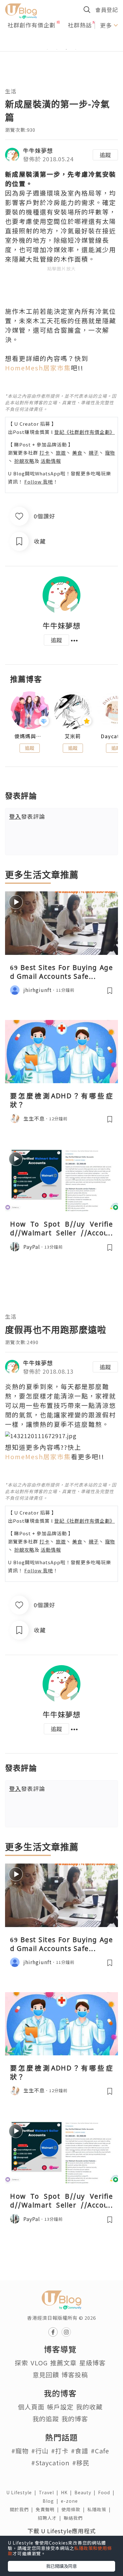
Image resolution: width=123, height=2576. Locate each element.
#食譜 (80, 2451)
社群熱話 (80, 25)
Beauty (86, 2492)
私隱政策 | (100, 2509)
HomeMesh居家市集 (38, 368)
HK (68, 2492)
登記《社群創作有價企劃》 (85, 432)
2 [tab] (57, 49)
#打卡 (60, 2451)
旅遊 (61, 453)
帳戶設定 (60, 2407)
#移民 (81, 2463)
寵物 (110, 453)
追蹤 (105, 155)
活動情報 (51, 461)
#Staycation (50, 2463)
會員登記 (107, 10)
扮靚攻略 (24, 461)
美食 (77, 453)
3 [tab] (66, 49)
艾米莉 (73, 736)
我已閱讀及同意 (61, 2566)
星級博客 (92, 2363)
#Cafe (100, 2451)
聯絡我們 (74, 2518)
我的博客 (75, 2419)
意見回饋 (46, 2375)
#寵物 (20, 2451)
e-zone (71, 2501)
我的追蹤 (46, 2419)
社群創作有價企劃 (32, 25)
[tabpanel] (61, 42)
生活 (11, 91)
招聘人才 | (51, 2518)
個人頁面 (31, 2407)
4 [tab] (76, 49)
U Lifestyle (23, 2492)
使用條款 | (74, 2509)
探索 (21, 2363)
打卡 (44, 453)
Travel (50, 2492)
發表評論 (27, 816)
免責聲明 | (49, 2509)
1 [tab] (47, 49)
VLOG (39, 2363)
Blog (52, 2501)
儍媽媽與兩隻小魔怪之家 (30, 736)
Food (108, 2492)
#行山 (40, 2451)
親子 (94, 453)
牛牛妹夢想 (38, 150)
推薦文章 (63, 2363)
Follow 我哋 (39, 482)
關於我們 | (23, 2509)
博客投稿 (75, 2375)
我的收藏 (89, 2407)
